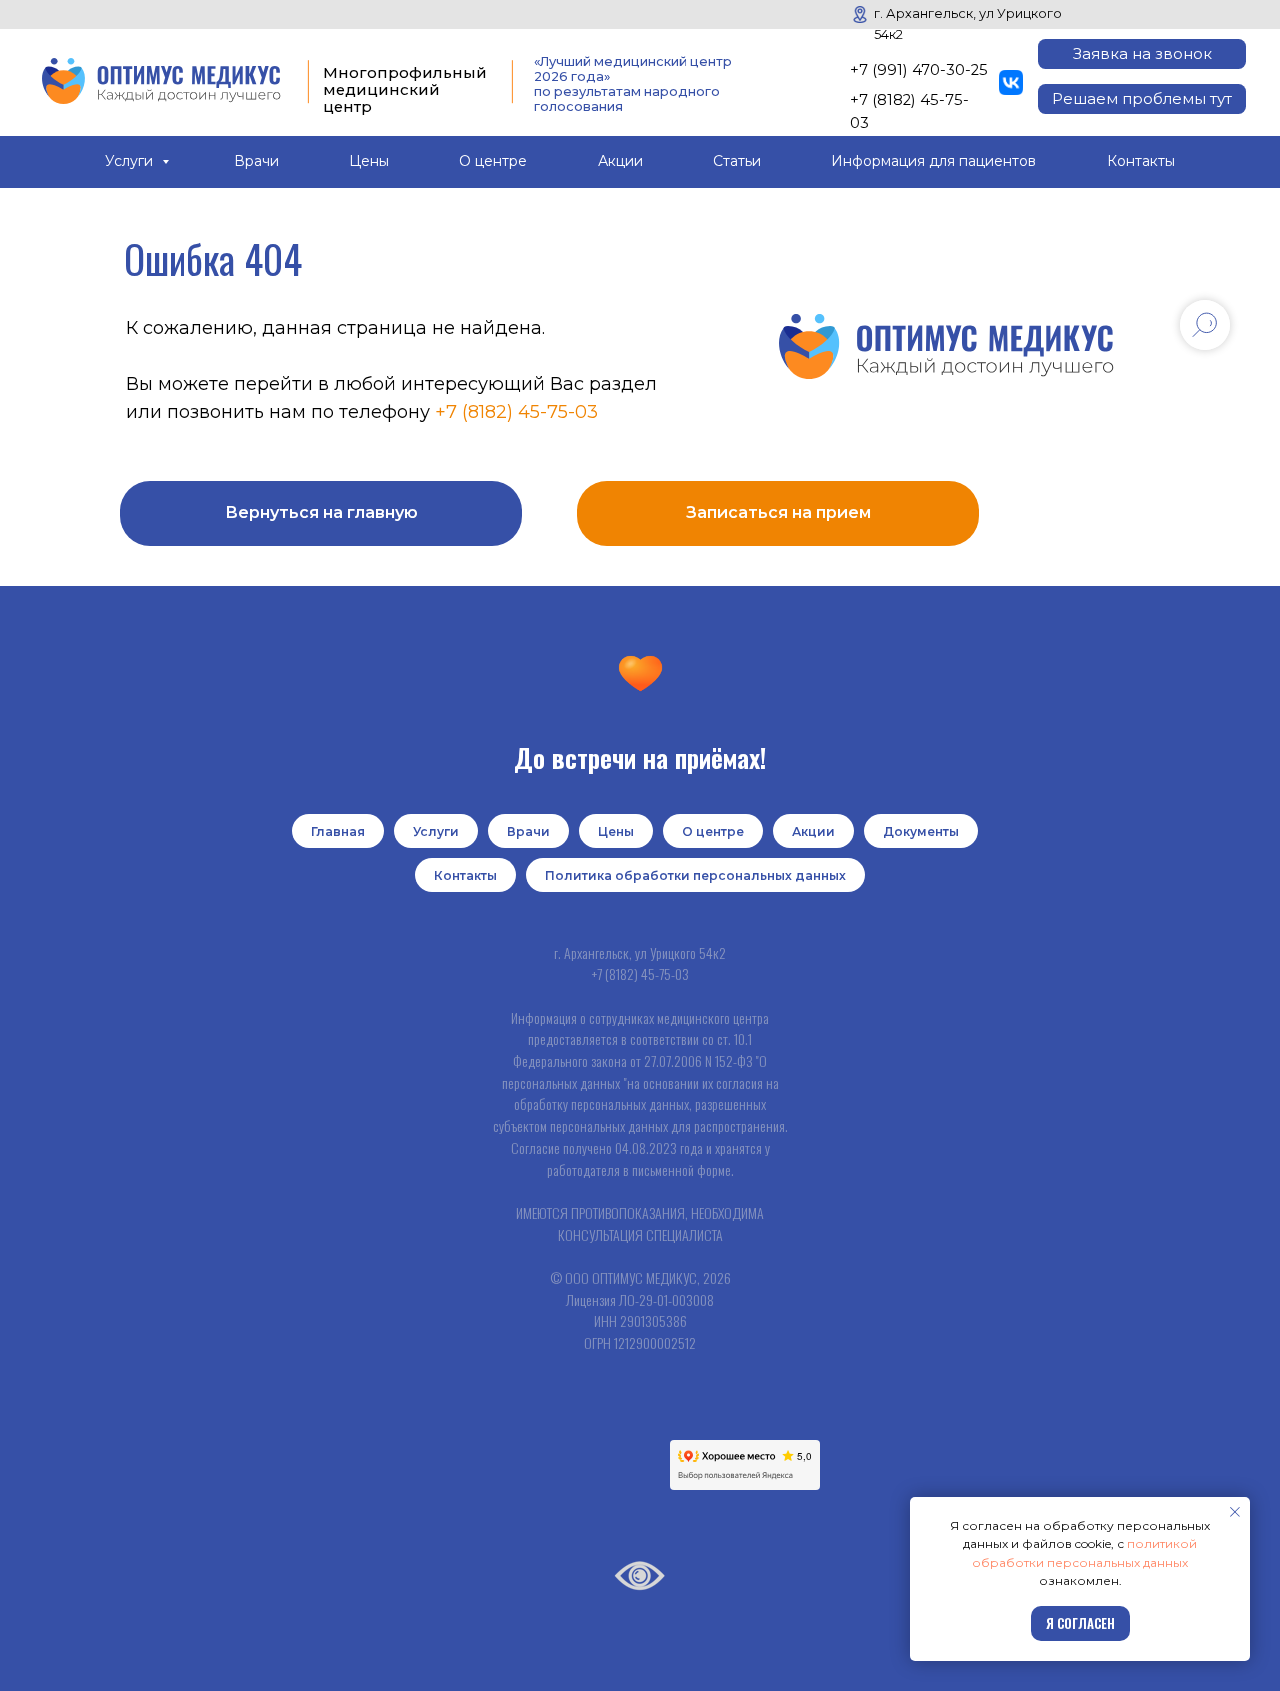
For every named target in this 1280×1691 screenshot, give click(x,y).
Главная (338, 831)
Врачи (256, 161)
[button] (1142, 54)
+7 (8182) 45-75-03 (516, 412)
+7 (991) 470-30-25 (919, 70)
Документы (921, 831)
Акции (620, 161)
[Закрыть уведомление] (1235, 1512)
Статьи (737, 161)
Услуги (131, 161)
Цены (369, 161)
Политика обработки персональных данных (695, 875)
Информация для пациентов (933, 161)
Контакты (1141, 161)
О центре (493, 161)
